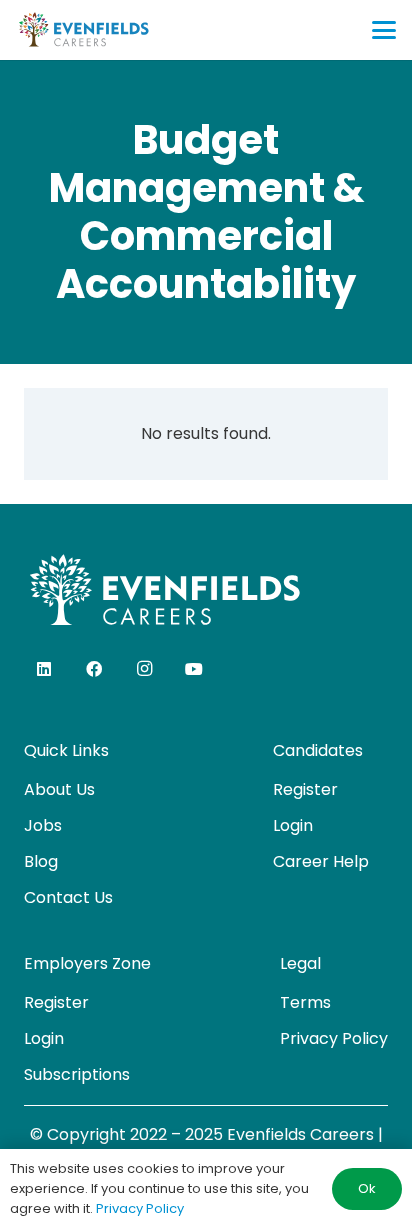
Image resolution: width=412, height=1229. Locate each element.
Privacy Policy (334, 1038)
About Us (59, 789)
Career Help (321, 861)
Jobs (43, 825)
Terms (305, 1002)
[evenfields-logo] (83, 30)
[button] (384, 30)
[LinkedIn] (44, 669)
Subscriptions (77, 1074)
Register (305, 789)
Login (293, 825)
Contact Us (68, 897)
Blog (41, 861)
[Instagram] (144, 669)
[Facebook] (94, 669)
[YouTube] (194, 669)
